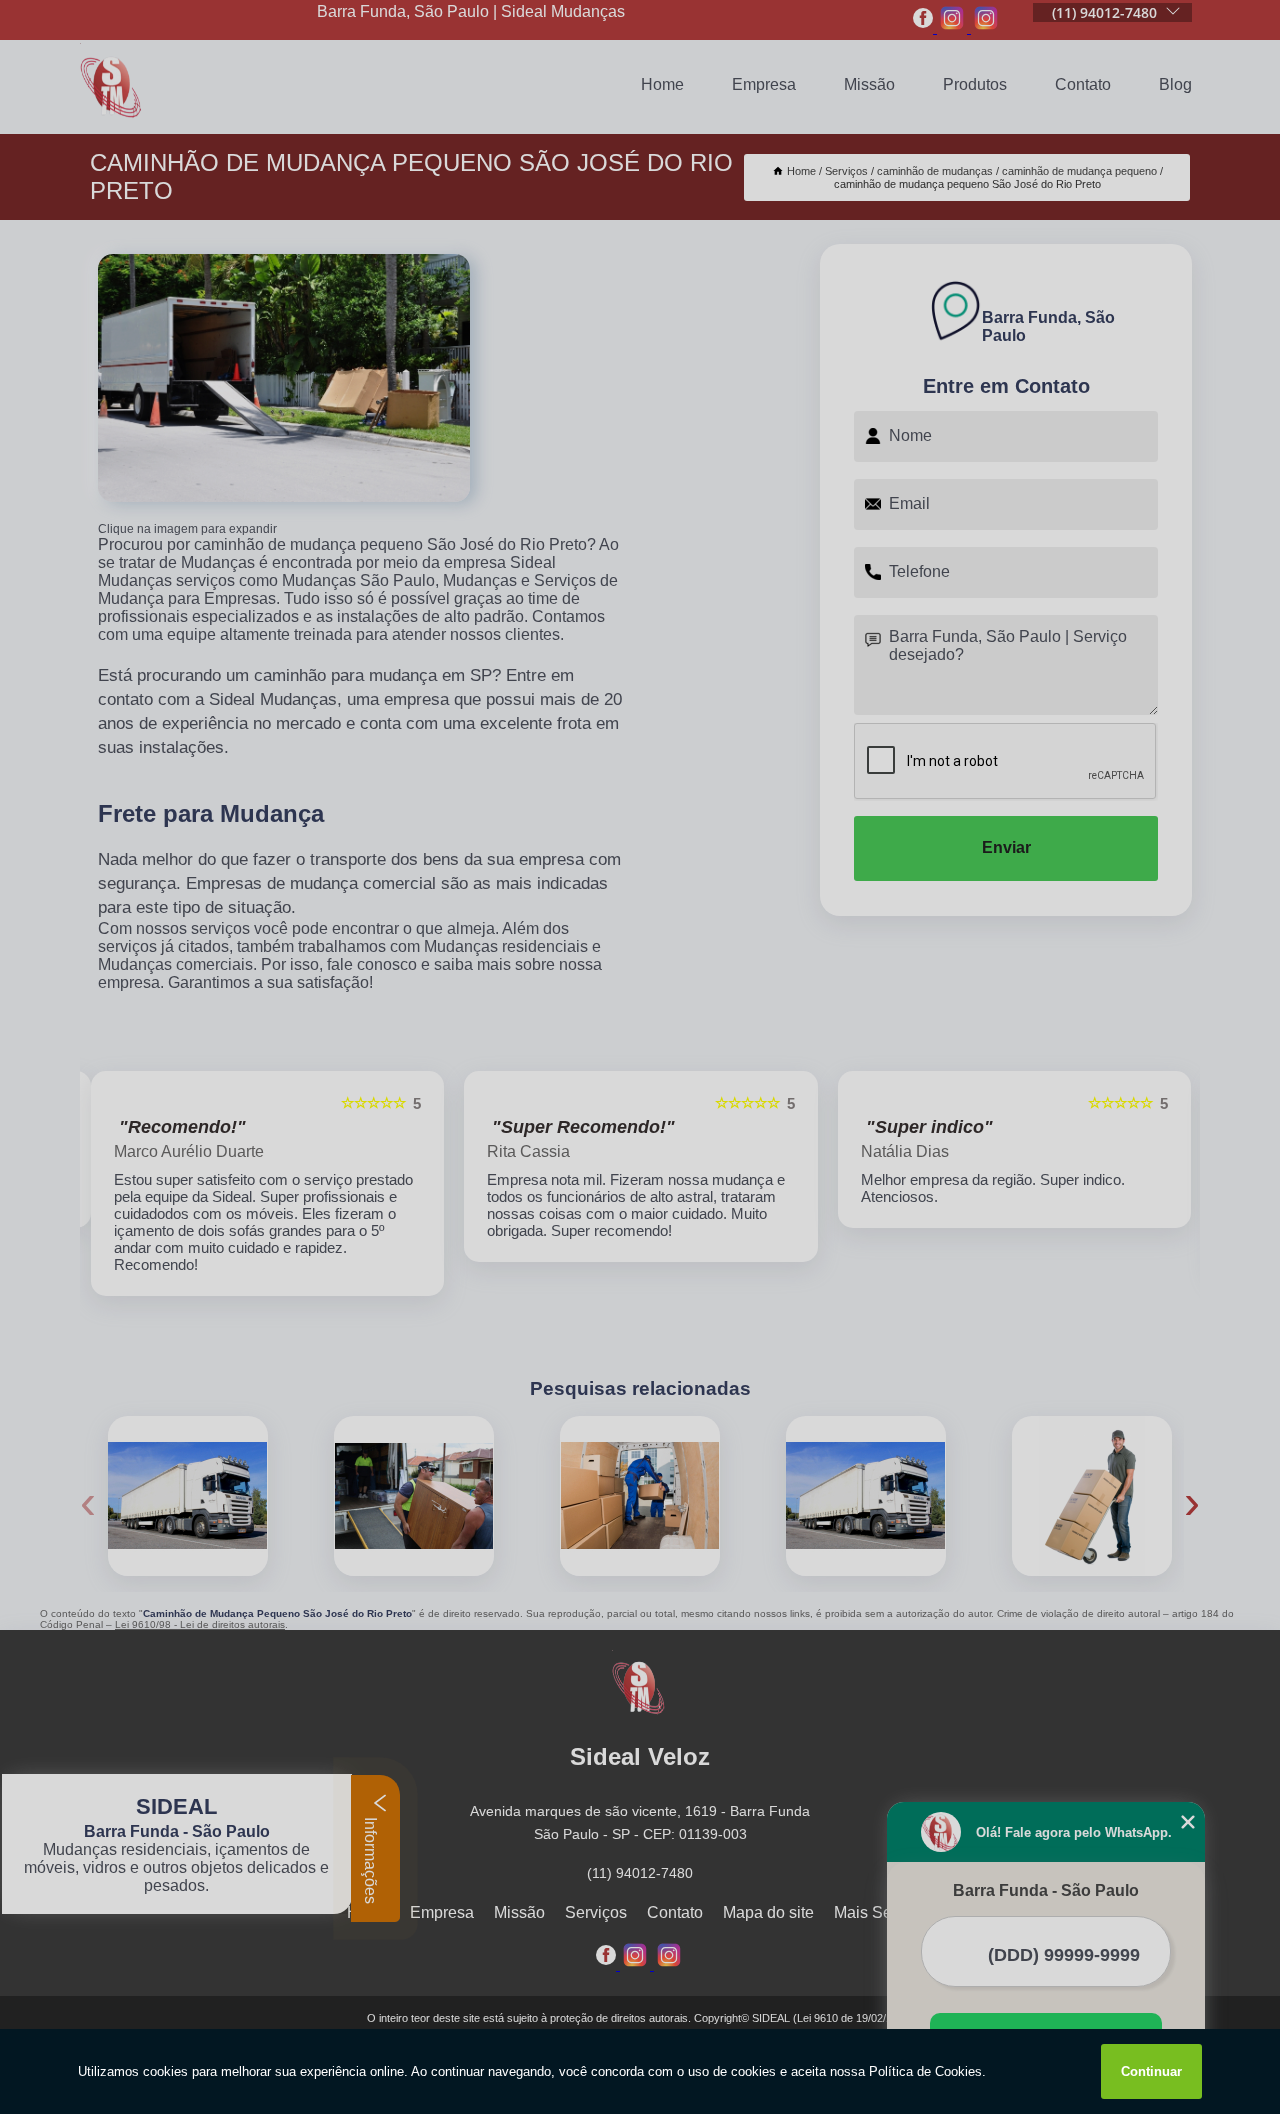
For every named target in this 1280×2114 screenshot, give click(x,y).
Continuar (1151, 2071)
